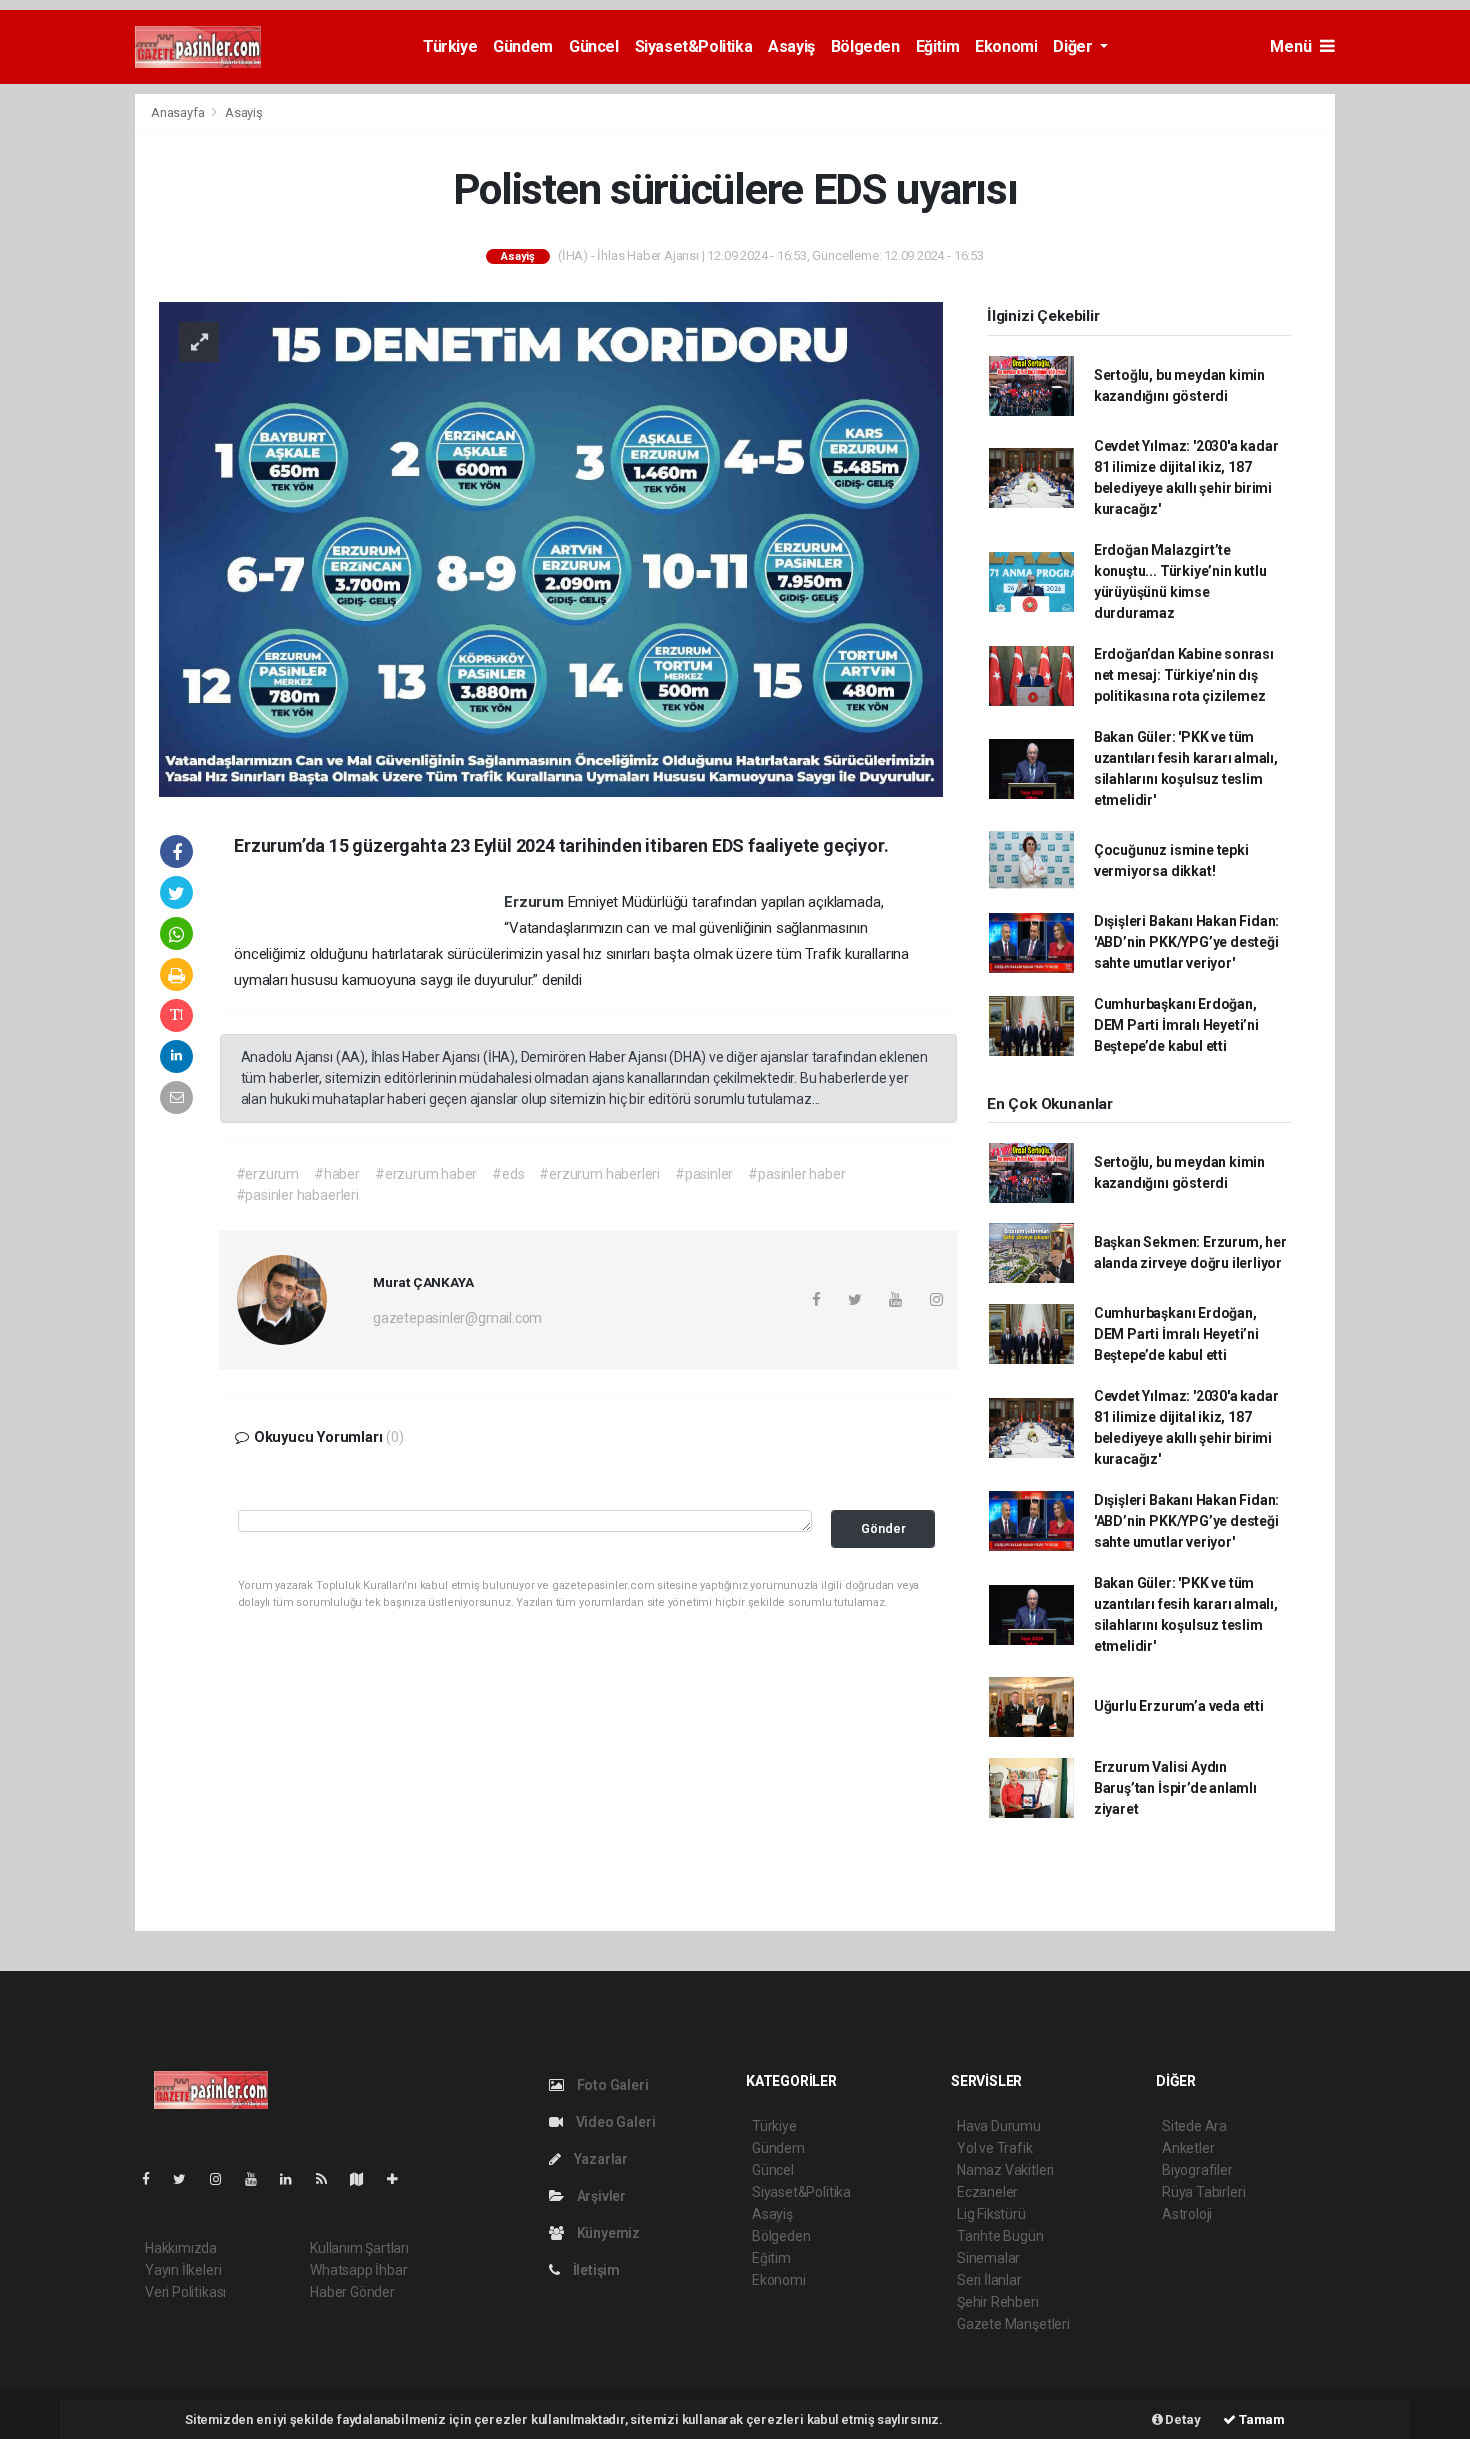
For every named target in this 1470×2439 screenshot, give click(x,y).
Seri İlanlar (989, 2280)
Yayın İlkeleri (183, 2270)
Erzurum (535, 902)
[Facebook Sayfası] (154, 2179)
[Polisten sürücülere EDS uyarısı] (551, 548)
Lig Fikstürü (991, 2214)
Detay (1182, 2419)
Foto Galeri (611, 2085)
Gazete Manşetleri (1013, 2324)
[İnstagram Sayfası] (224, 2179)
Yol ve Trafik (995, 2148)
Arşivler (600, 2196)
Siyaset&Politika (694, 46)
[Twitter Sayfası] (187, 2179)
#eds (508, 1174)
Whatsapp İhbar (358, 2270)
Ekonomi (1006, 46)
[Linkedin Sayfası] (294, 2179)
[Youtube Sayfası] (259, 2179)
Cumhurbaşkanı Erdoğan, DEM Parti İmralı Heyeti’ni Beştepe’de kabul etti (1176, 1025)
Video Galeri (614, 2122)
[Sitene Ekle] (400, 2179)
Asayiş (791, 46)
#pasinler (704, 1174)
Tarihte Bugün (1000, 2236)
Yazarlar (599, 2159)
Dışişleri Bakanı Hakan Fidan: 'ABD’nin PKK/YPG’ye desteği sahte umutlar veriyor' (1186, 942)
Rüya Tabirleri (1203, 2192)
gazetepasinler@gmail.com (457, 1318)
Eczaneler (987, 2192)
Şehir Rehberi (998, 2302)
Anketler (1188, 2148)
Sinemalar (988, 2258)
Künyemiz (607, 2233)
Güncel (594, 46)
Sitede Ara (1194, 2126)
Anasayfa (179, 112)
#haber (337, 1174)
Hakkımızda (181, 2248)
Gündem (523, 46)
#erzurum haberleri (599, 1174)
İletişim (595, 2270)
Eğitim (938, 46)
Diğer (1074, 46)
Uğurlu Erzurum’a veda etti (1179, 1706)
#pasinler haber (796, 1174)
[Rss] (329, 2179)
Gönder (883, 1528)
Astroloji (1187, 2214)
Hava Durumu (999, 2126)
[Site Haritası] (365, 2179)
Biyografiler (1197, 2170)
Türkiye (450, 46)
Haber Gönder (352, 2292)
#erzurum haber (426, 1174)
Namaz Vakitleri (1005, 2170)
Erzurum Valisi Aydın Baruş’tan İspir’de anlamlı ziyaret (1175, 1788)
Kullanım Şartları (359, 2248)
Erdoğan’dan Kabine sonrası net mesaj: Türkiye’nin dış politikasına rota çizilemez (1184, 675)
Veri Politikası (185, 2292)
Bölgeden (865, 46)
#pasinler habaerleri (297, 1195)
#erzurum (267, 1174)
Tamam (1260, 2419)
